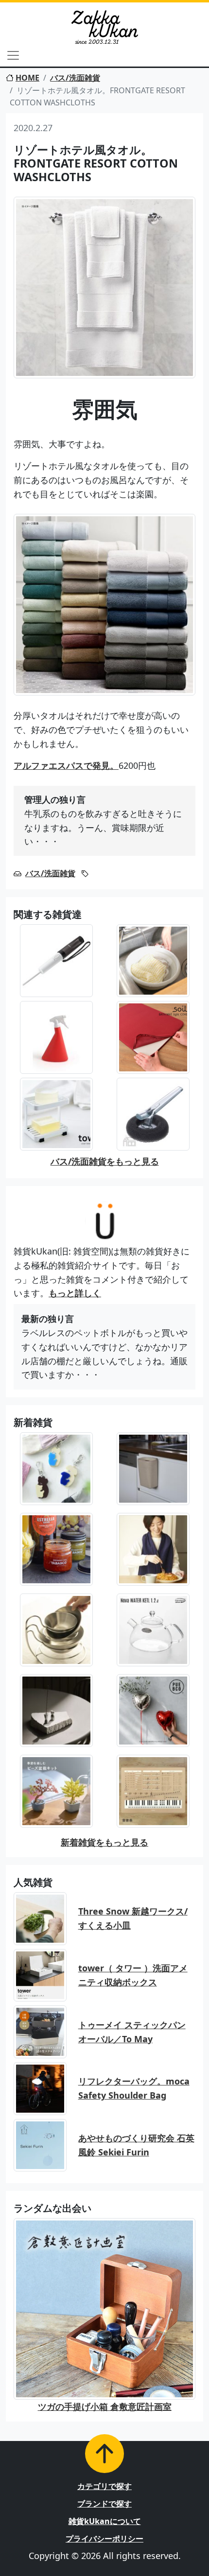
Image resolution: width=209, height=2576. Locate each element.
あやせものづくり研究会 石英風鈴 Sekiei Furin (136, 2145)
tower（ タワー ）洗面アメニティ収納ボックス (133, 1975)
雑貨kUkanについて (105, 2521)
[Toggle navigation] (13, 55)
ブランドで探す (104, 2504)
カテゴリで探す (104, 2486)
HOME (27, 78)
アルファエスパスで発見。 (66, 765)
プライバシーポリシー (104, 2539)
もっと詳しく (75, 1293)
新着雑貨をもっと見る (104, 1842)
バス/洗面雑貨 (75, 78)
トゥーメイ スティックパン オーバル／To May (132, 2032)
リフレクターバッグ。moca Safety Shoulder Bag (134, 2088)
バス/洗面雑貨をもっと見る (105, 1161)
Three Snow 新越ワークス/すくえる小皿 (133, 1918)
